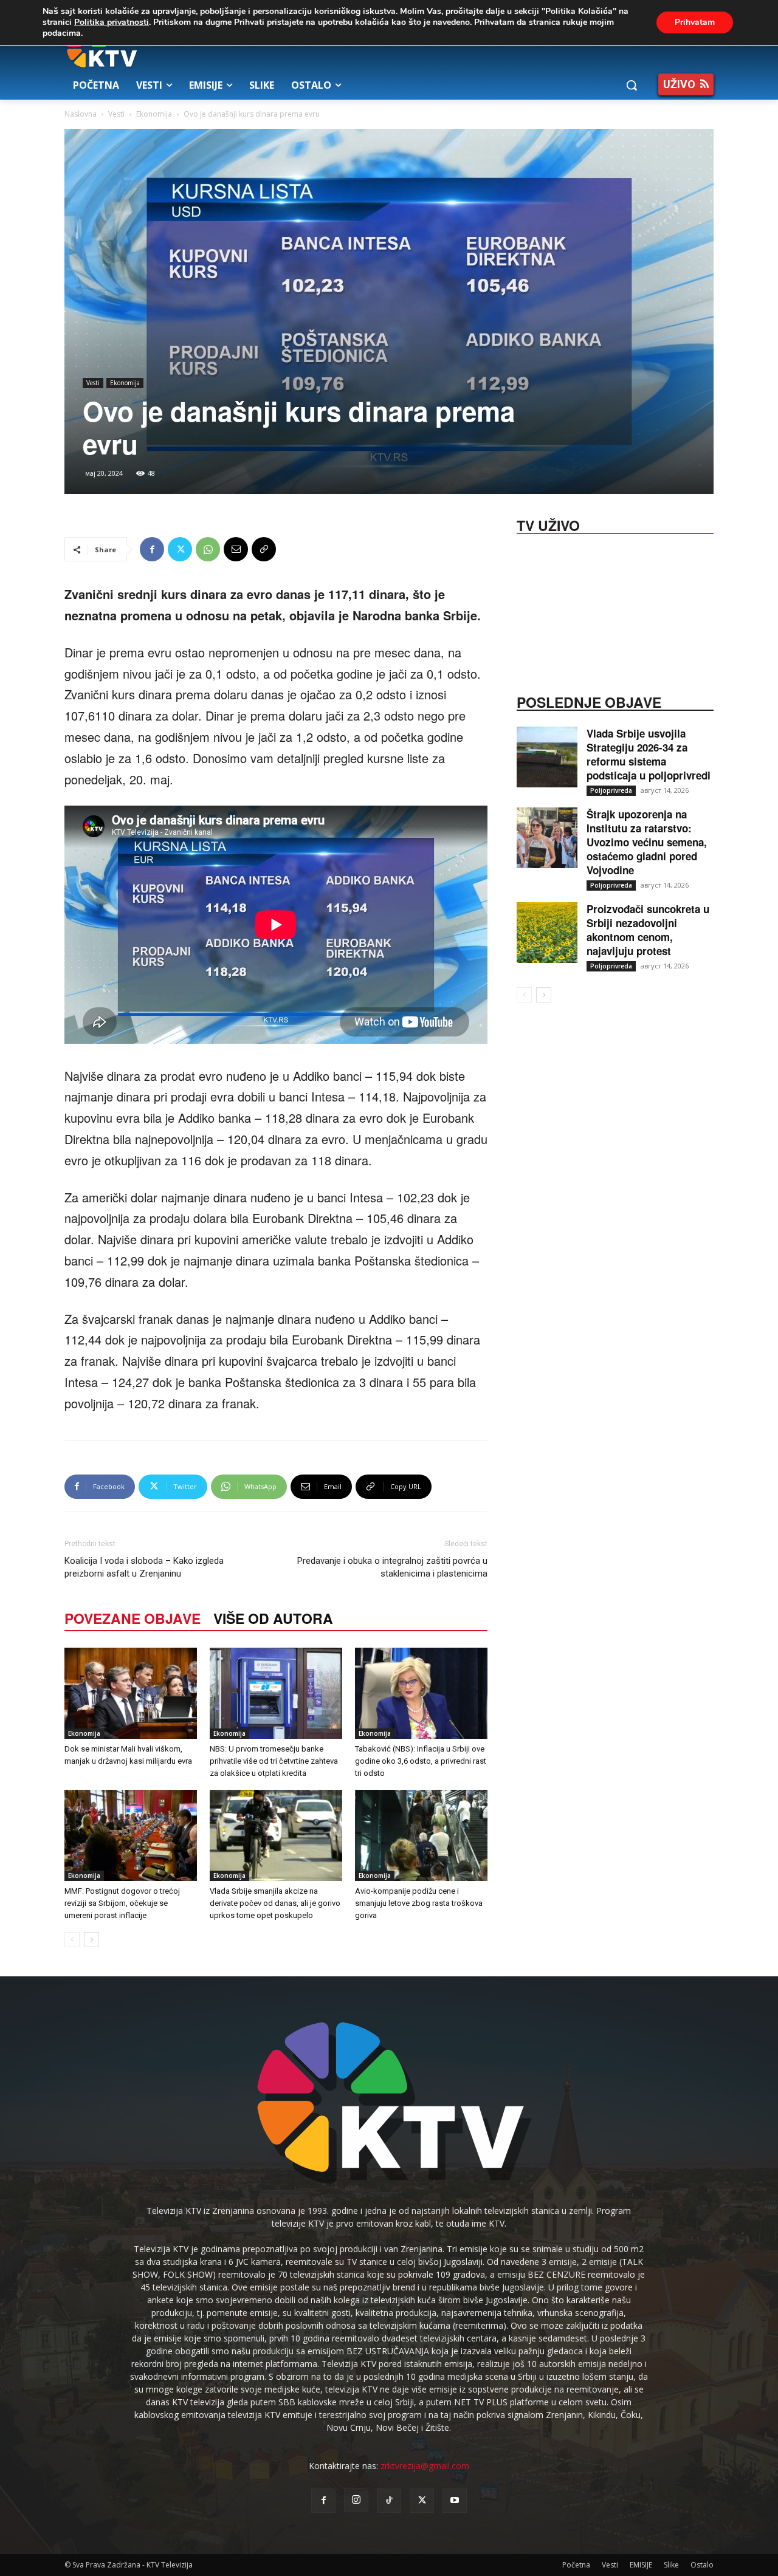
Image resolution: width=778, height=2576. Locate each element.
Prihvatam (695, 22)
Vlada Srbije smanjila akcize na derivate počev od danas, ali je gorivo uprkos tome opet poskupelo (275, 1903)
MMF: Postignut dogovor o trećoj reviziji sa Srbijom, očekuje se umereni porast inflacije (122, 1903)
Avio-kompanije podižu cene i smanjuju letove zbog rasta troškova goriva (419, 1903)
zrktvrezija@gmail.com (425, 2466)
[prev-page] (72, 1940)
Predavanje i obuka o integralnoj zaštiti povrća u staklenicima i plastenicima (392, 1567)
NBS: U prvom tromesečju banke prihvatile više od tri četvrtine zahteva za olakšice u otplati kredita (274, 1761)
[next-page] (91, 1940)
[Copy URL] (264, 549)
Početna (576, 2565)
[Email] (236, 549)
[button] (632, 85)
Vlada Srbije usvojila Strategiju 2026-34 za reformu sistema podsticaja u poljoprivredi (649, 754)
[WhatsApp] (208, 549)
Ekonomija (154, 114)
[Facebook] (152, 549)
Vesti (116, 114)
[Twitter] (180, 549)
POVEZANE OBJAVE (133, 1618)
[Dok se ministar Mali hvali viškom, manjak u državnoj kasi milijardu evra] (131, 1693)
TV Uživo (548, 524)
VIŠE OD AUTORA (273, 1618)
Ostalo (702, 2565)
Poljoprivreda (611, 790)
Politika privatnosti (112, 22)
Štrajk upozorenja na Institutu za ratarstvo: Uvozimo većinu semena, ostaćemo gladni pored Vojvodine (647, 842)
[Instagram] (356, 2500)
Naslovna (81, 114)
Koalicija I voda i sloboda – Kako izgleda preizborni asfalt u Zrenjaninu (144, 1567)
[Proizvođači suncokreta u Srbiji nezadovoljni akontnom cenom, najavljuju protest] (547, 933)
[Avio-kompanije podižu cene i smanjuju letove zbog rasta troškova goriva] (421, 1835)
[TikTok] (389, 2501)
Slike (671, 2565)
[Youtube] (455, 2501)
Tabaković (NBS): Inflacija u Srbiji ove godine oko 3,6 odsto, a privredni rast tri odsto (421, 1761)
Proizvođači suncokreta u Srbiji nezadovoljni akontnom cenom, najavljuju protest (648, 930)
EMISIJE (641, 2565)
